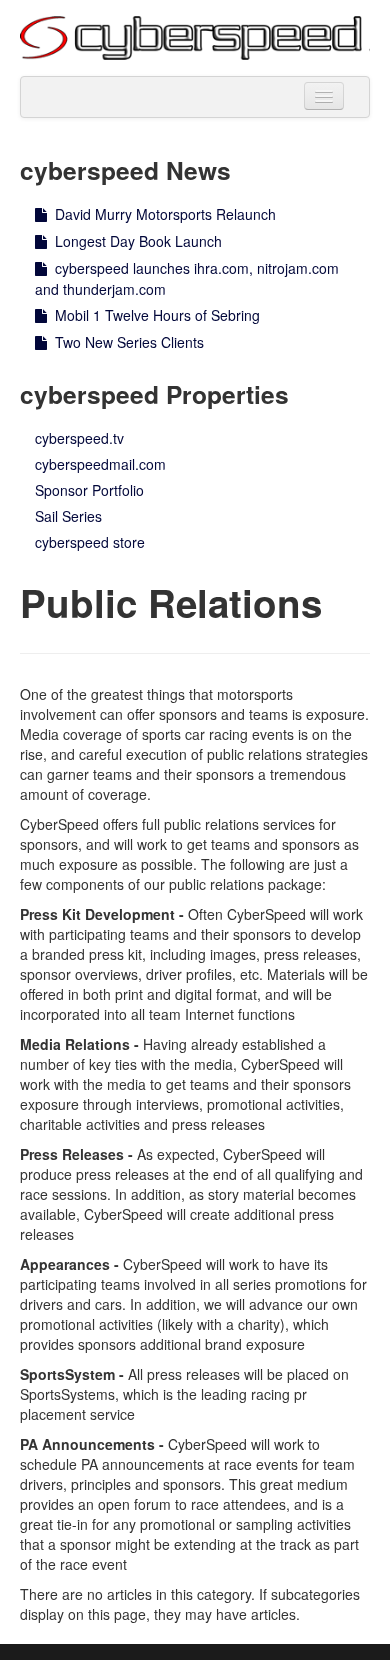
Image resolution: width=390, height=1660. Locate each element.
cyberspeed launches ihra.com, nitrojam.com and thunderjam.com (187, 278)
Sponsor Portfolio (89, 490)
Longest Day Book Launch (136, 241)
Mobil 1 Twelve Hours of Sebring (155, 315)
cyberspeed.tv (79, 438)
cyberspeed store (90, 542)
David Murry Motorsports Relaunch (163, 214)
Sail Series (68, 516)
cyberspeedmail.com (100, 464)
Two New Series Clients (127, 342)
